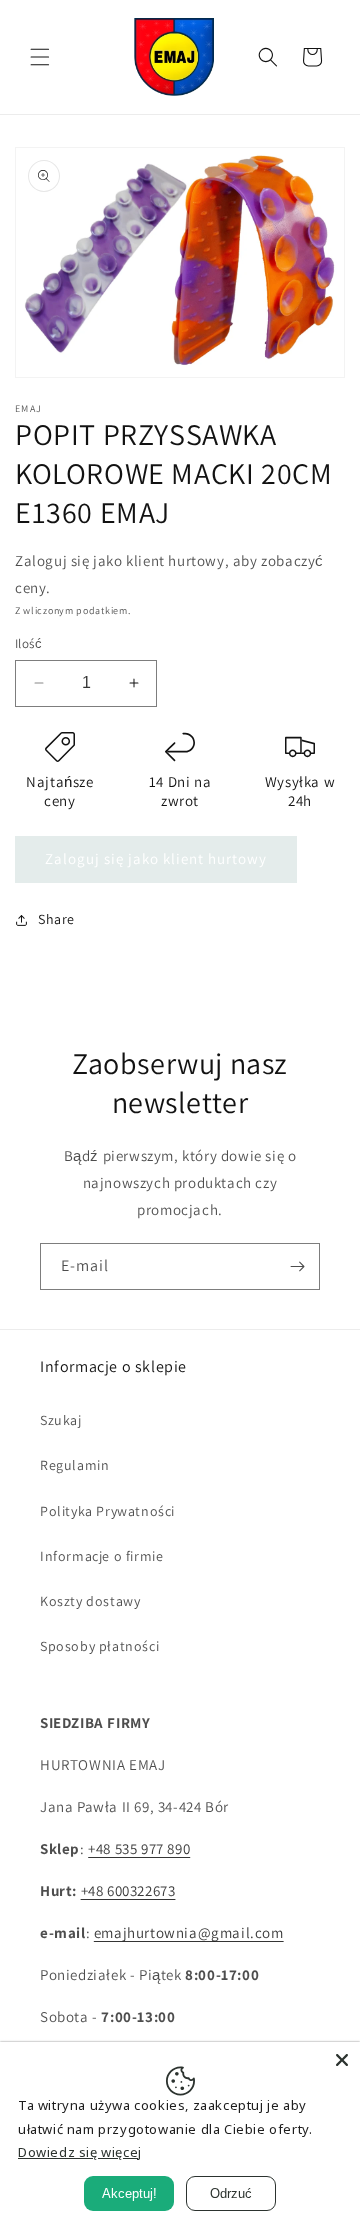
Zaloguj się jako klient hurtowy (156, 858)
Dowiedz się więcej (80, 2152)
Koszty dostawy (90, 1601)
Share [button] (56, 919)
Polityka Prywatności (107, 1511)
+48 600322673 (128, 1890)
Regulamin (74, 1465)
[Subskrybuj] (297, 1266)
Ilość (28, 643)
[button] (40, 57)
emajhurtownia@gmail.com (189, 1932)
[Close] (342, 2060)
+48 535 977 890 (139, 1848)
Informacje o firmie (101, 1556)
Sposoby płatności (99, 1646)
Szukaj (61, 1420)
